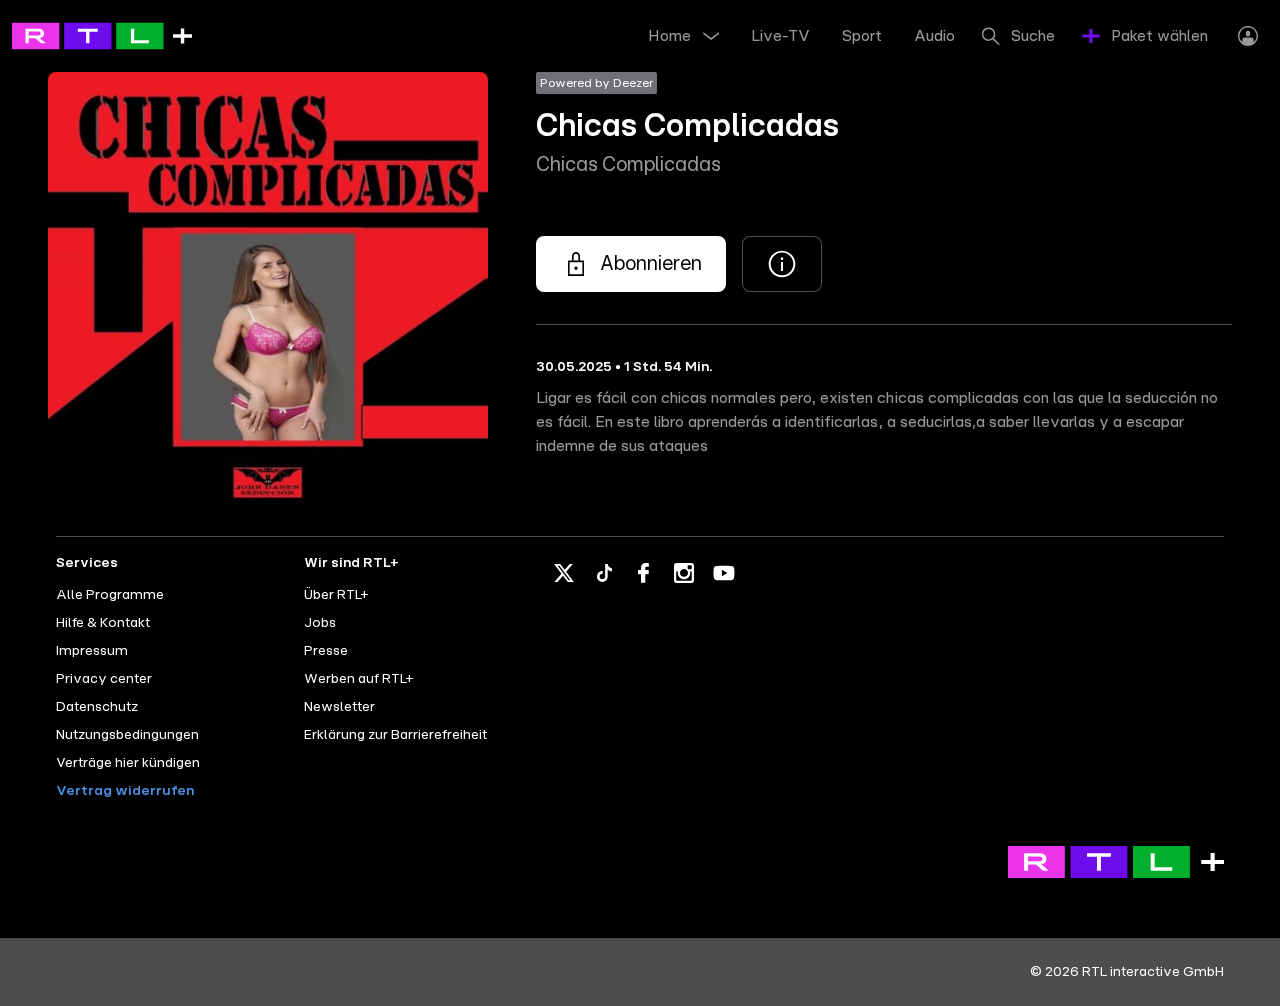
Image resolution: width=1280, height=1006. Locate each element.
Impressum (92, 651)
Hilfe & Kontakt (103, 623)
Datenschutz (97, 707)
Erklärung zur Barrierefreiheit (395, 735)
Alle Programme (110, 595)
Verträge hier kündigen (128, 763)
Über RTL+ (336, 595)
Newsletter (339, 707)
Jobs (320, 623)
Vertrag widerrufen (125, 791)
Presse (326, 651)
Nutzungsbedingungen (127, 735)
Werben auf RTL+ (358, 679)
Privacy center (104, 679)
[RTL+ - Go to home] (102, 35)
